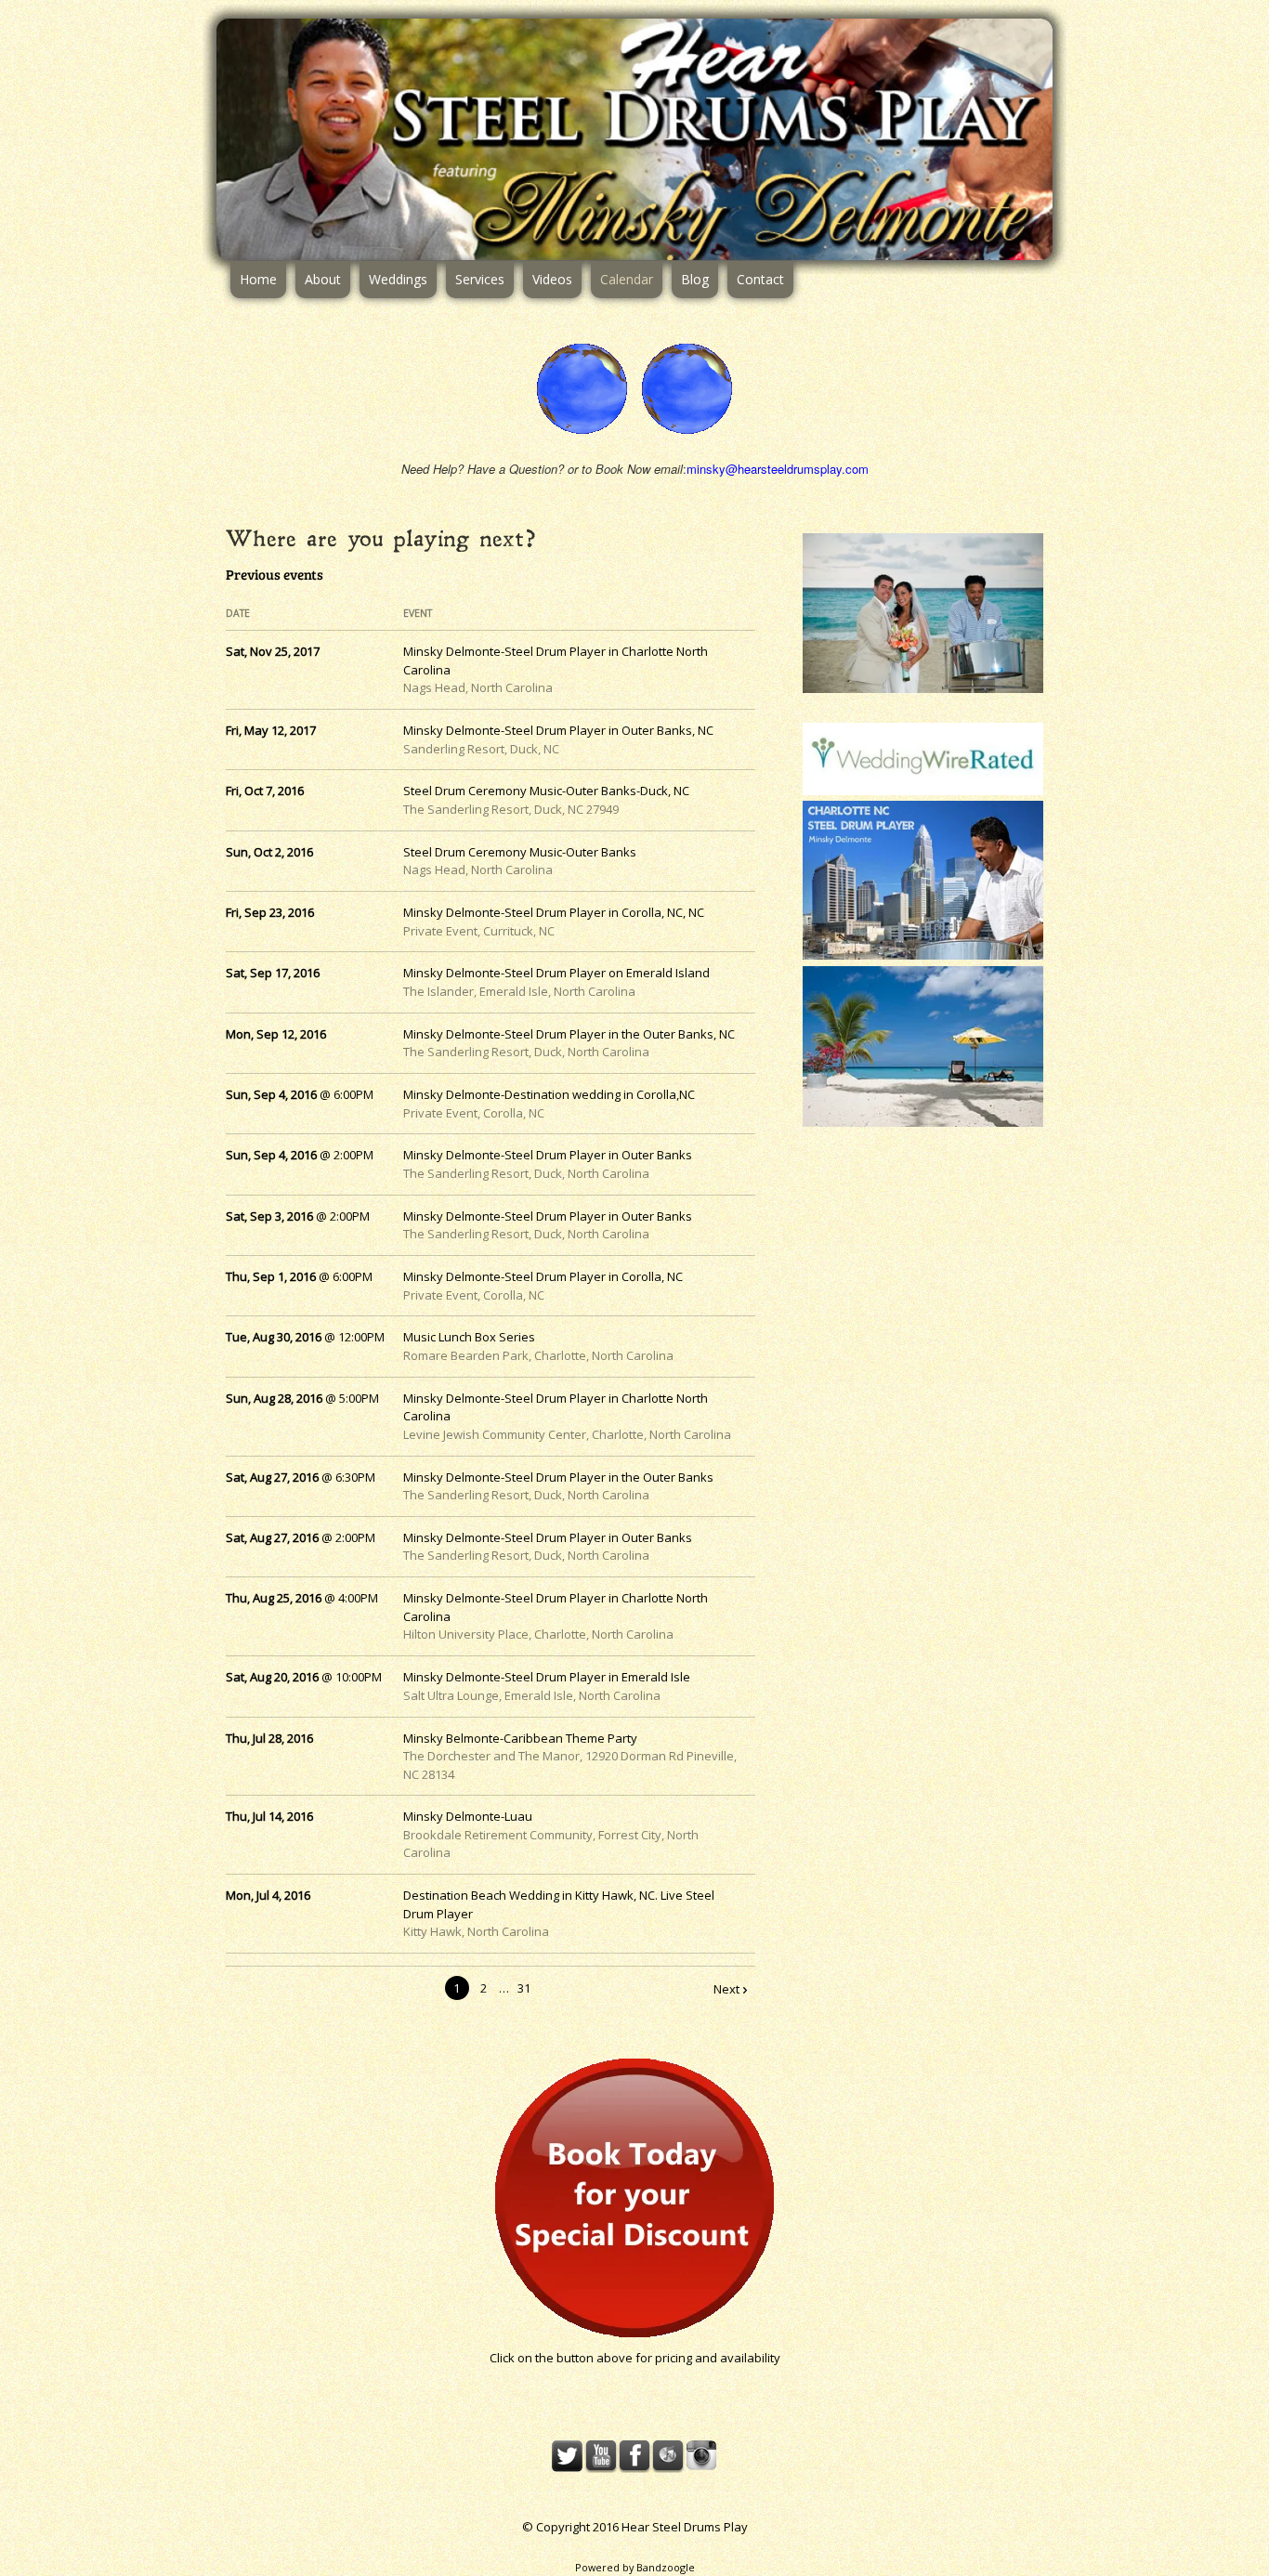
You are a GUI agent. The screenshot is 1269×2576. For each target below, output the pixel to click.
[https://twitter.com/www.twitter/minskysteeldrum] (568, 2456)
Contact (760, 279)
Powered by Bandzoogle (635, 2567)
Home (258, 279)
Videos (552, 279)
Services (480, 279)
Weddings (398, 279)
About (323, 279)
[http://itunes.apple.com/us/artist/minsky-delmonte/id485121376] (668, 2456)
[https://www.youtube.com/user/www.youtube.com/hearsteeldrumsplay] (601, 2456)
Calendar (627, 279)
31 (524, 1988)
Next (726, 1989)
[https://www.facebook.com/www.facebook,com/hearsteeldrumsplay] (634, 2456)
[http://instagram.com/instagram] (701, 2456)
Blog (695, 279)
